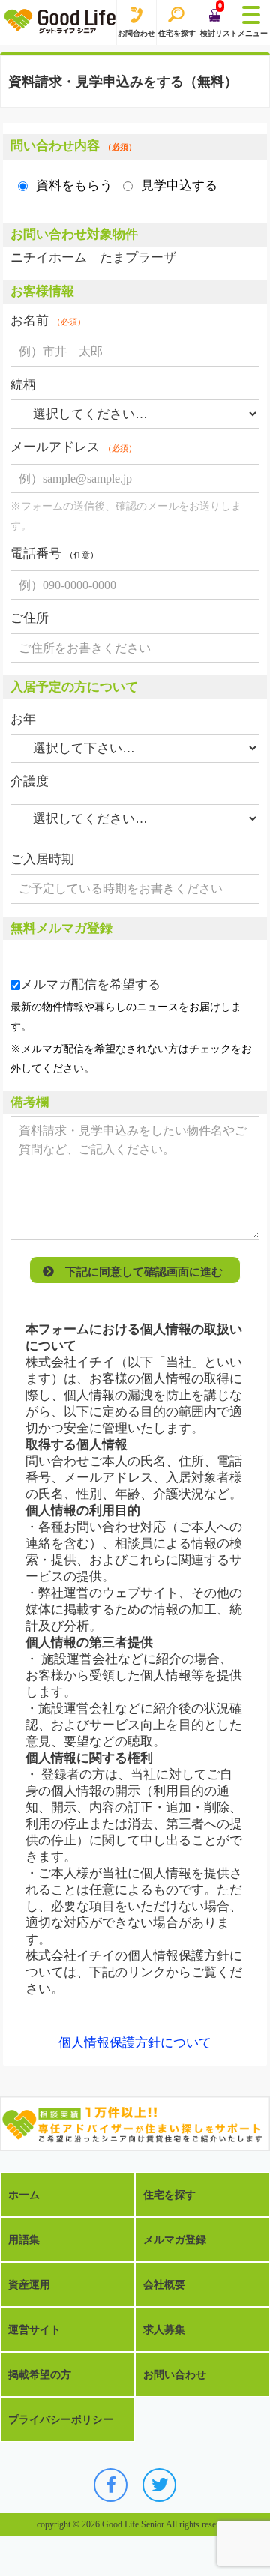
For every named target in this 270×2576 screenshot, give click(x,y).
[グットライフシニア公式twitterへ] (159, 2485)
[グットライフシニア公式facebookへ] (111, 2485)
